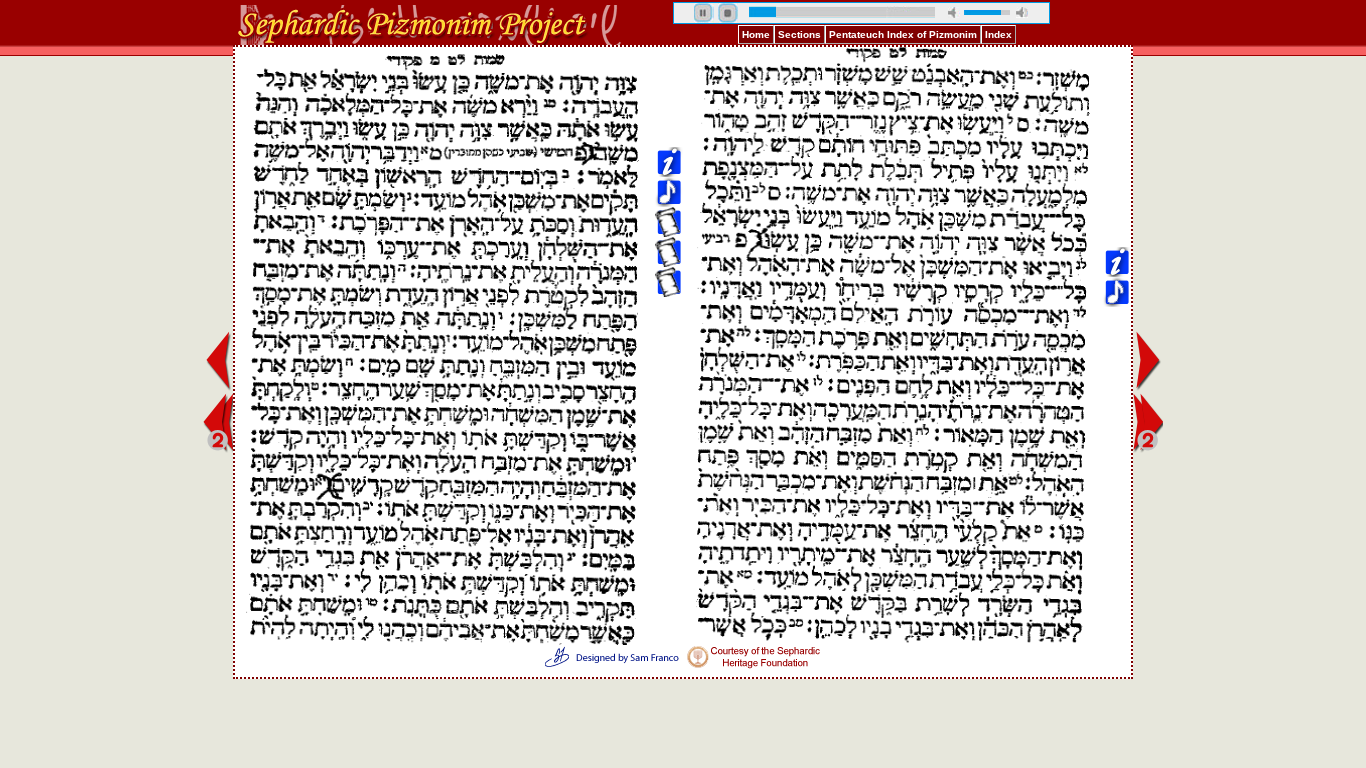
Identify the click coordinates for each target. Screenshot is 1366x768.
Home (756, 34)
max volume (1022, 12)
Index (998, 34)
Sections (799, 34)
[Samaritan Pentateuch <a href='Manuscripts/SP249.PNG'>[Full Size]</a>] (668, 131)
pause (704, 13)
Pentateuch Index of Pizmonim (903, 34)
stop (728, 13)
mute (954, 12)
